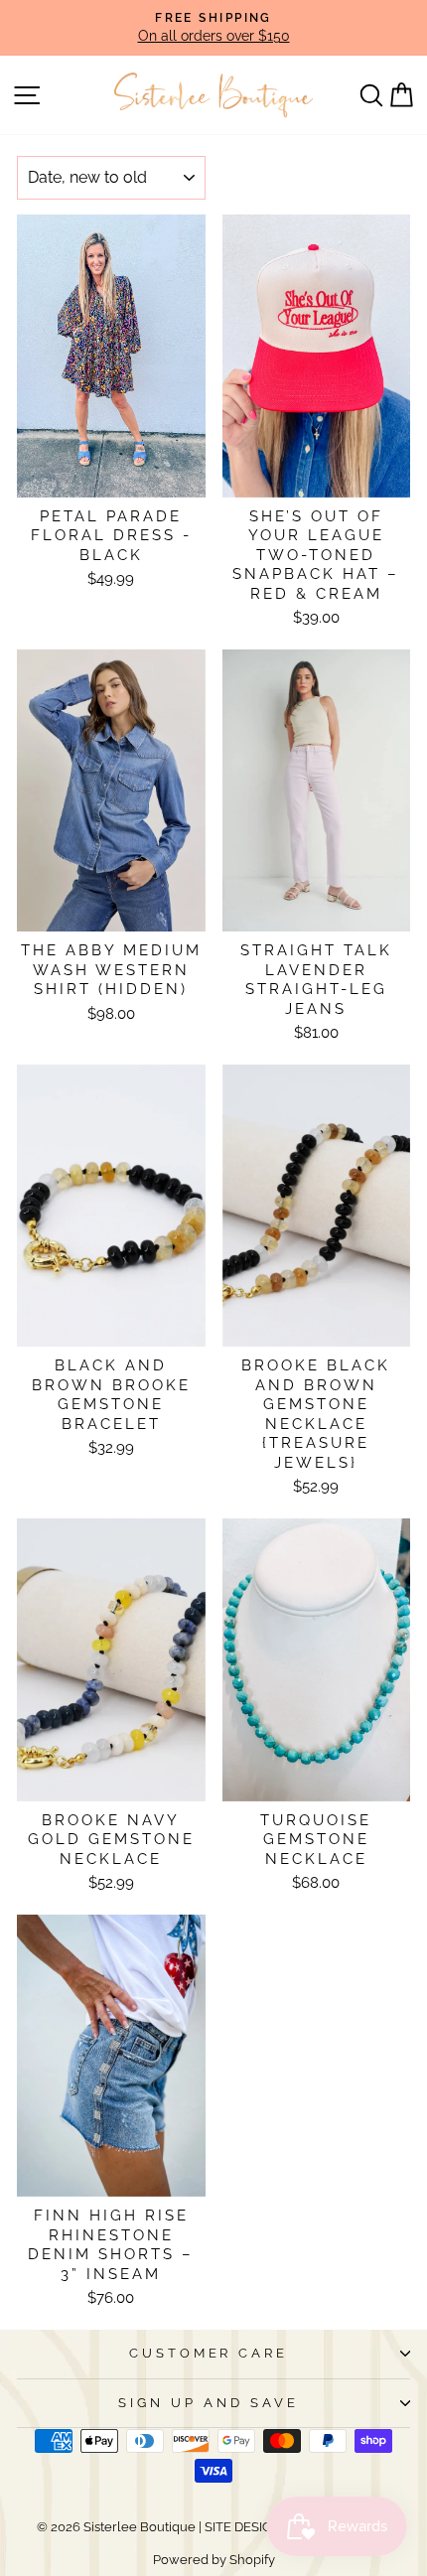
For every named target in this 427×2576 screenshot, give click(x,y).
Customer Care (209, 2353)
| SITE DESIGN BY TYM (265, 2527)
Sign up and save (209, 2403)
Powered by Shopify (214, 2560)
